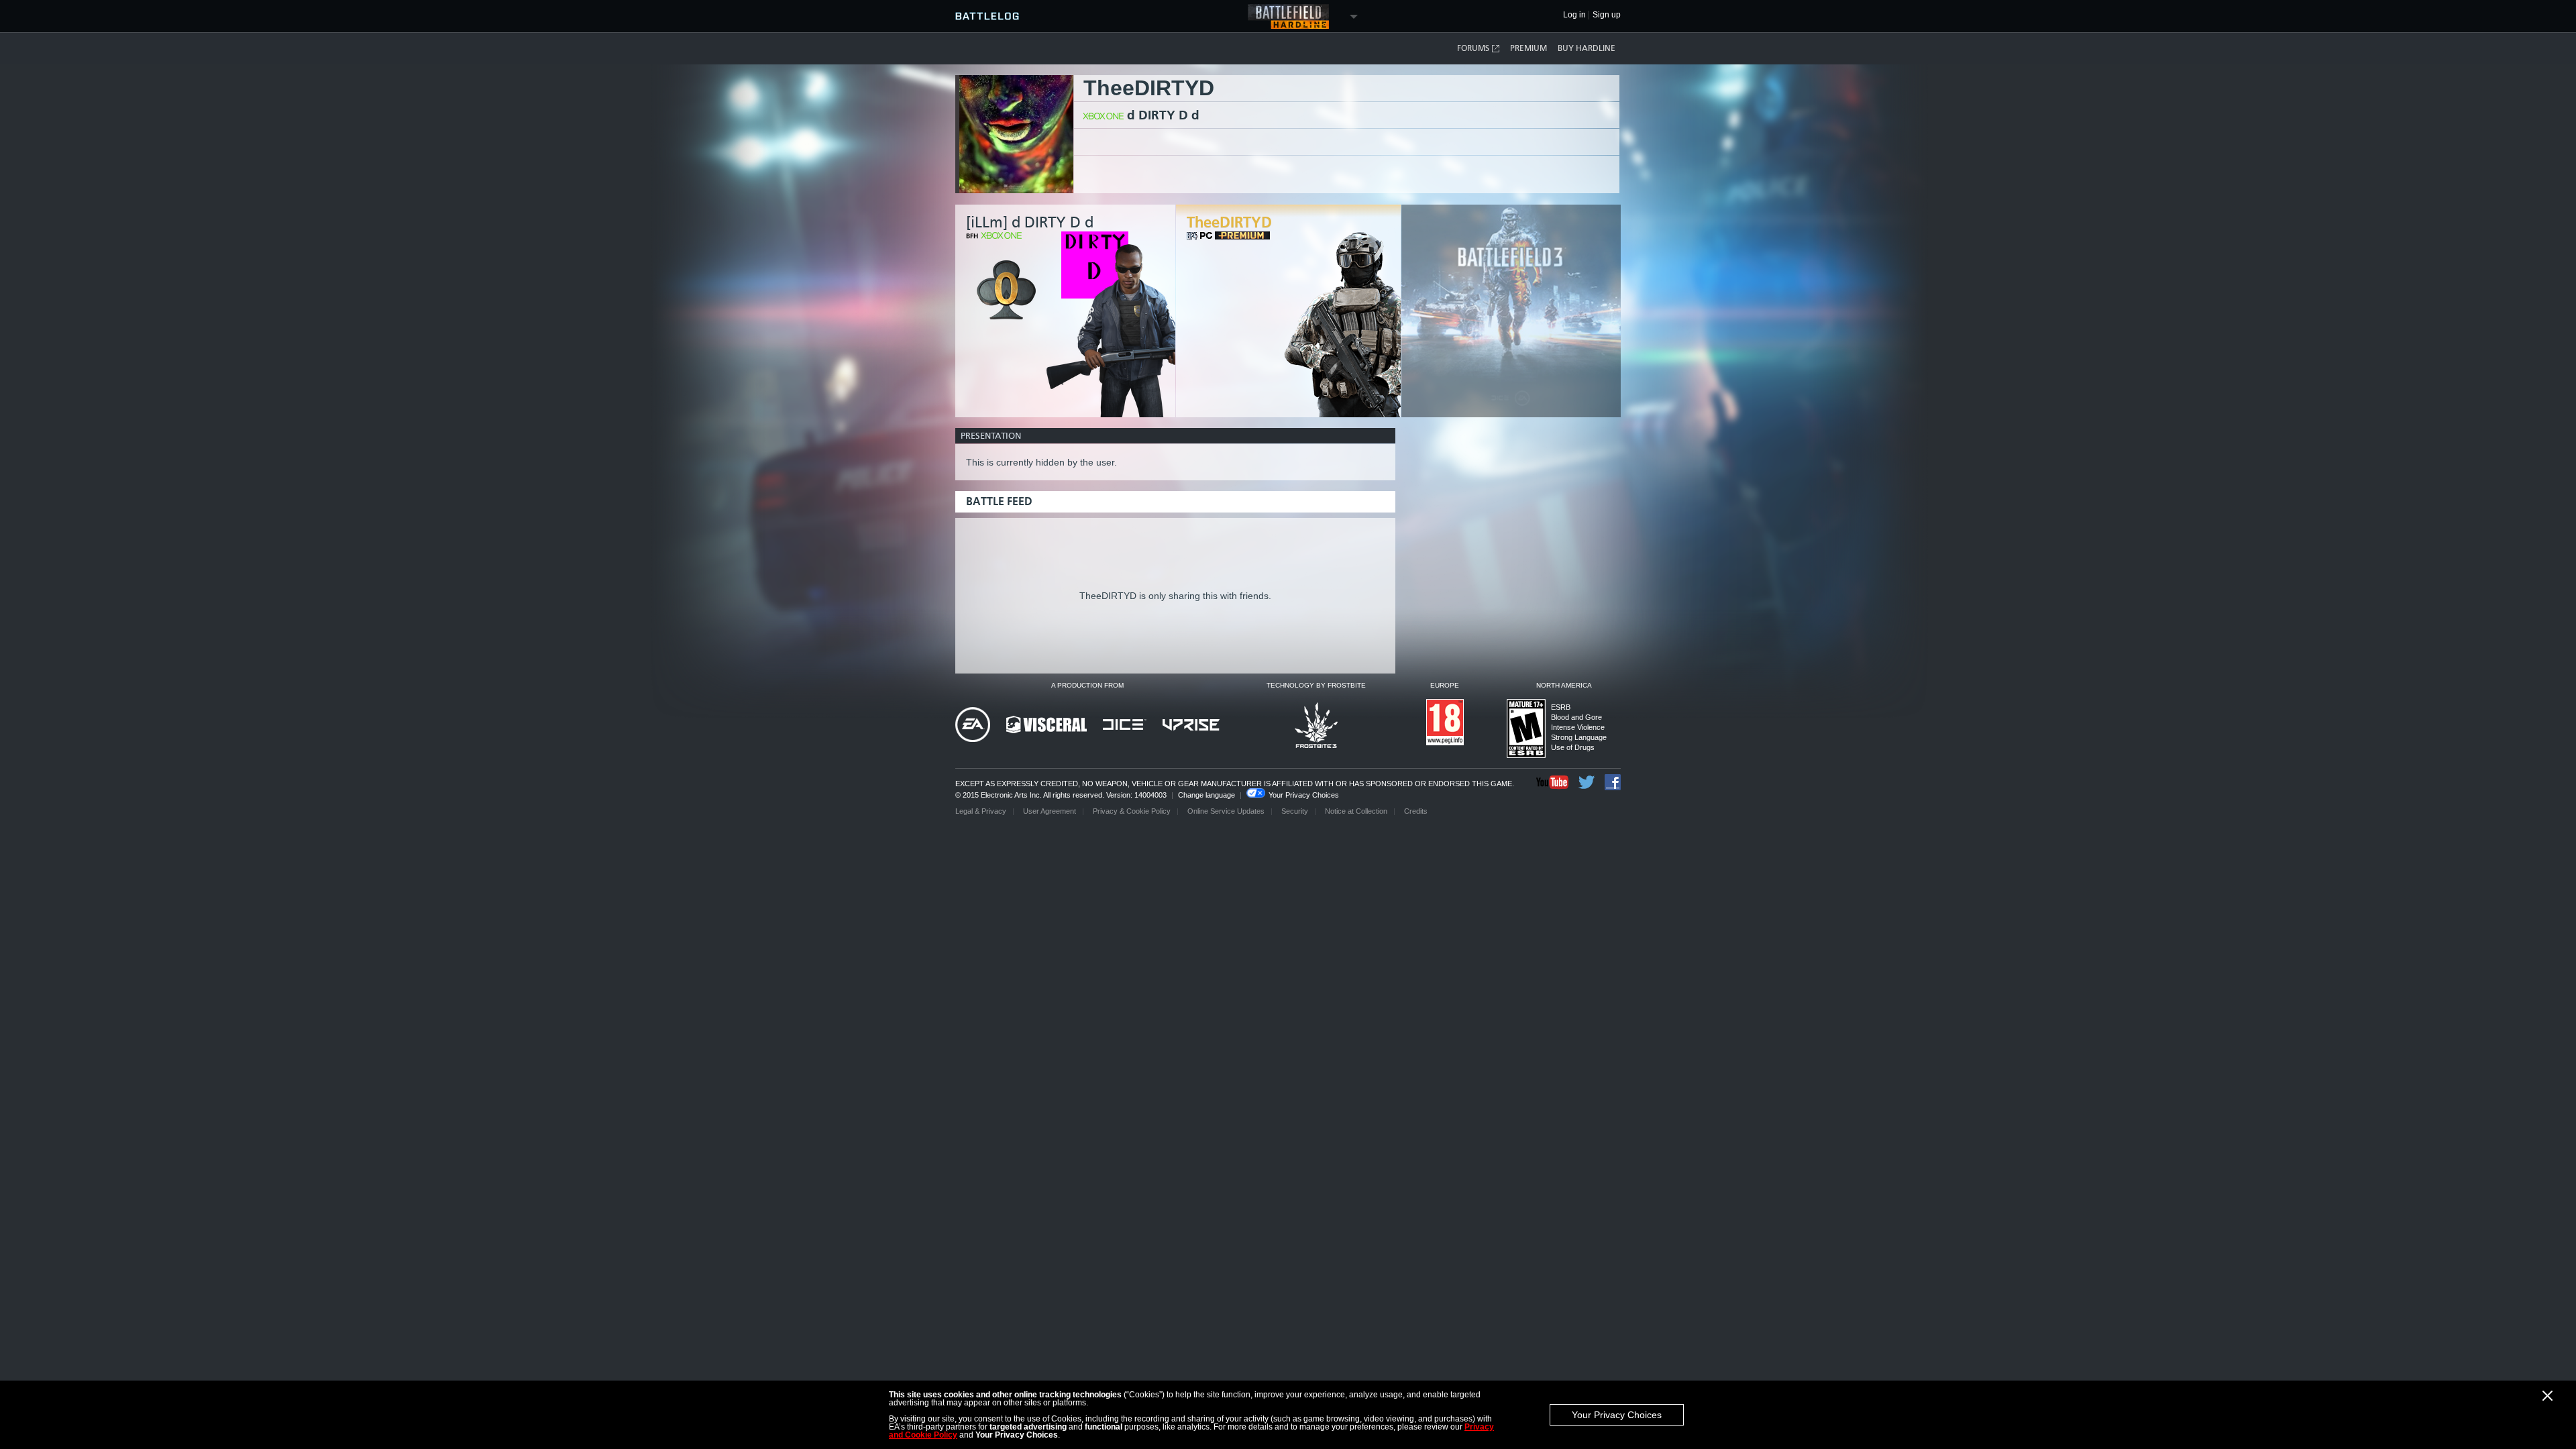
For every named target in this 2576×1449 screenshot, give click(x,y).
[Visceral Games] (1046, 726)
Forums (1473, 48)
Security (1295, 811)
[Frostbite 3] (1316, 726)
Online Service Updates (1226, 811)
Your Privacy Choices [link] (1304, 795)
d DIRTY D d (1163, 115)
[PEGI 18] (1445, 723)
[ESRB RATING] (1526, 730)
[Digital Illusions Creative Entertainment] (1125, 726)
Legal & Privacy (981, 811)
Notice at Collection (1356, 811)
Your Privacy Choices (1617, 1415)
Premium (1528, 48)
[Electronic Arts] (973, 726)
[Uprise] (1191, 726)
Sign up (1607, 15)
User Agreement (1050, 811)
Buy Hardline (1587, 48)
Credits (1416, 811)
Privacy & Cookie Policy (1132, 811)
